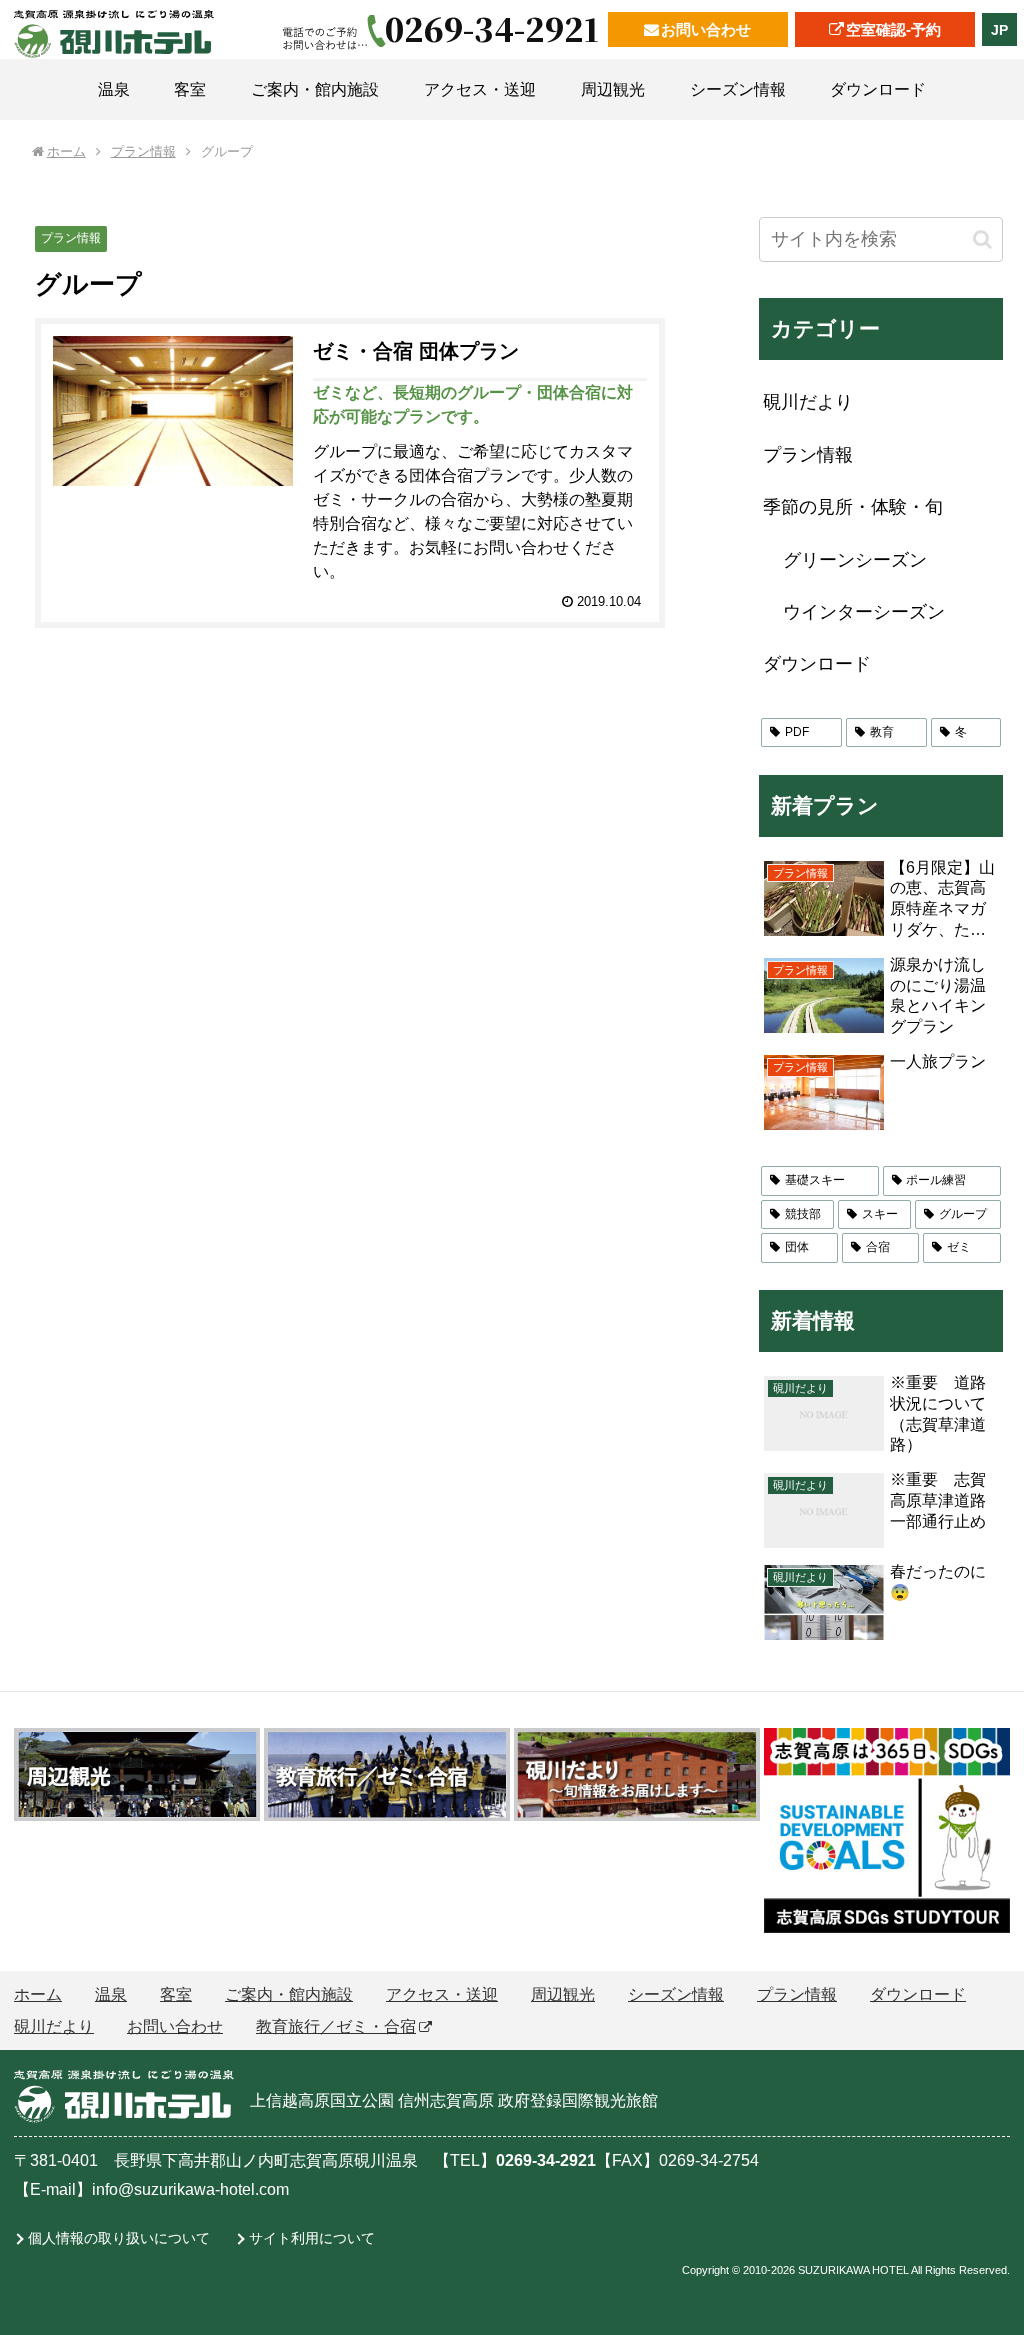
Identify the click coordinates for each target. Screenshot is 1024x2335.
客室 (176, 1994)
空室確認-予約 (893, 29)
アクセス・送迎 (442, 1994)
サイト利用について (312, 2238)
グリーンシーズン (855, 560)
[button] (982, 239)
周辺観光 (563, 1994)
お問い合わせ (706, 29)
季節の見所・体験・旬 (853, 507)
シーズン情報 (676, 1994)
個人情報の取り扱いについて (119, 2238)
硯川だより (808, 402)
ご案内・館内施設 (289, 1994)
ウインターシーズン (864, 612)
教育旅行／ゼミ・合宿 (336, 2026)
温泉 (111, 1994)
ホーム (38, 1994)
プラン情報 (71, 238)
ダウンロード (817, 664)
